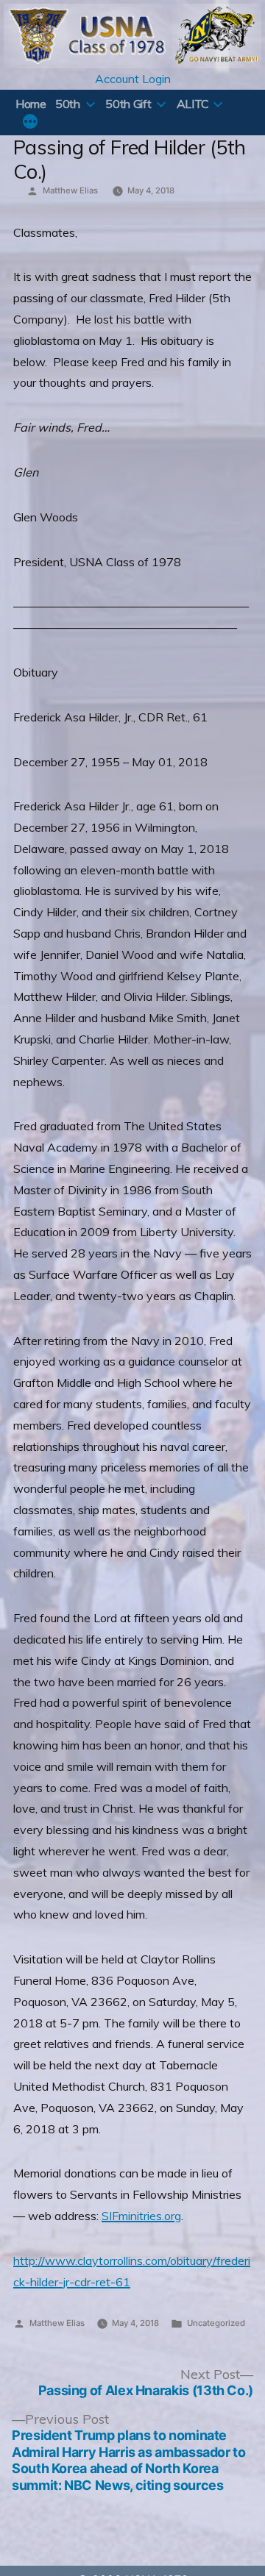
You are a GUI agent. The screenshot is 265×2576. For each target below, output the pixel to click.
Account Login (133, 79)
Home (31, 104)
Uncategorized (216, 2323)
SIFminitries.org (141, 2216)
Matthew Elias (70, 190)
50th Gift (128, 104)
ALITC (193, 104)
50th (68, 104)
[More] (30, 123)
